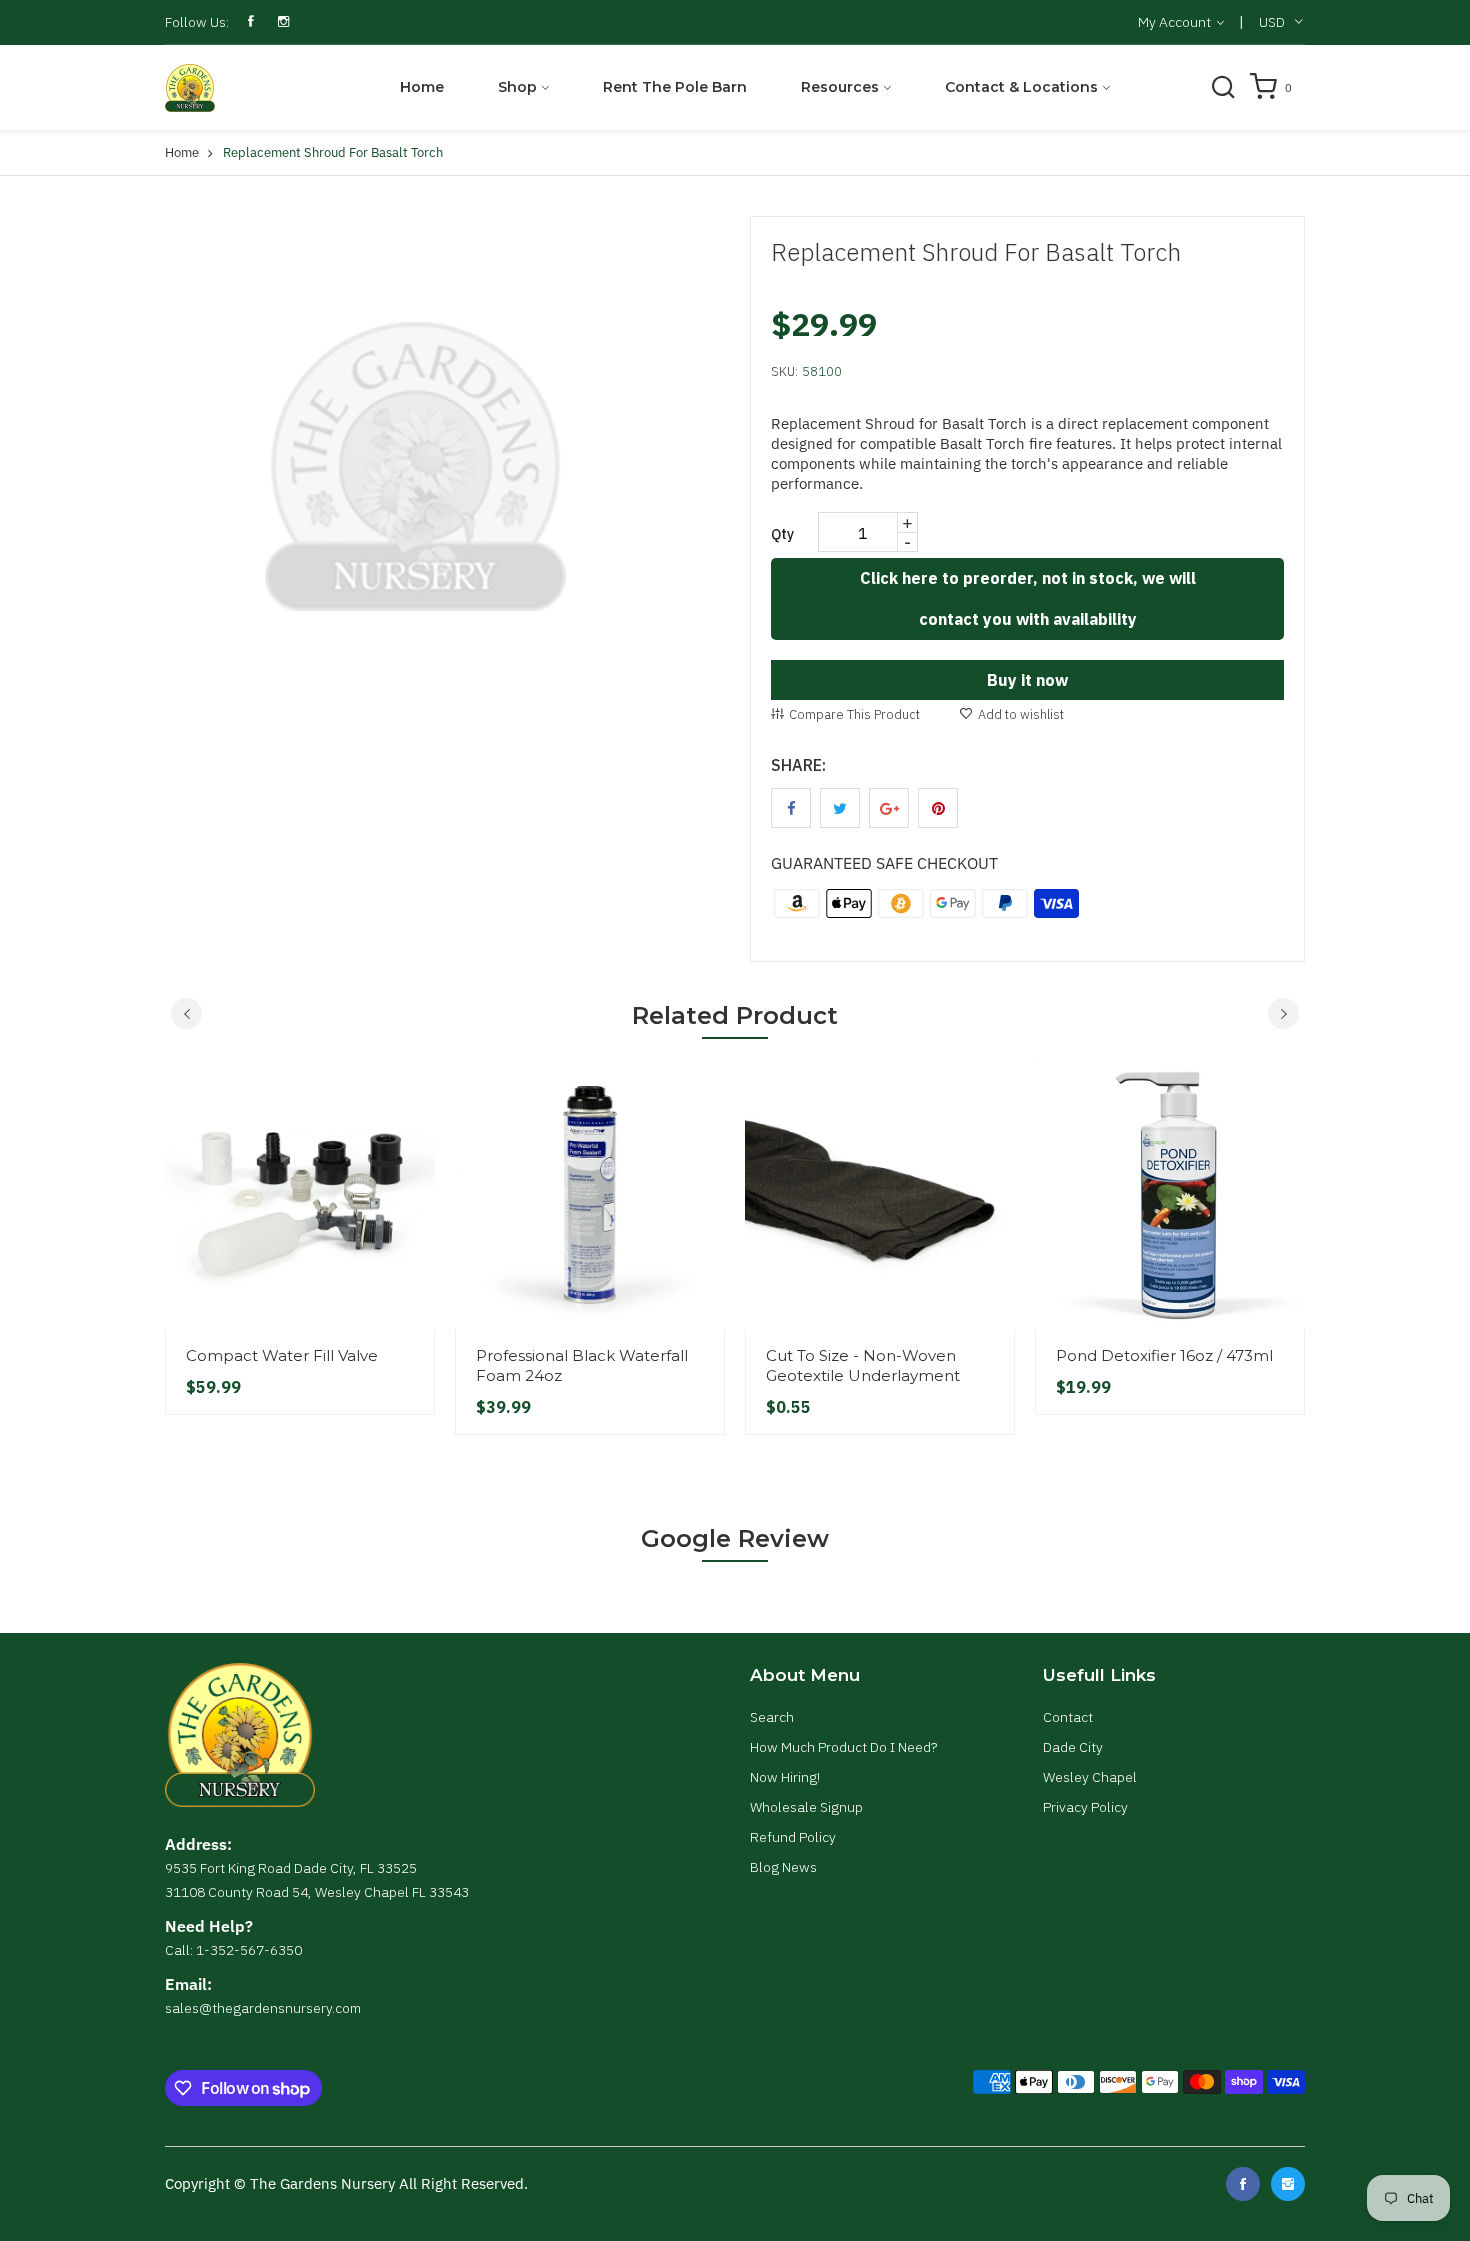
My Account (1176, 22)
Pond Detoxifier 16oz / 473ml (1164, 1355)
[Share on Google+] (889, 808)
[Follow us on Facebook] (791, 808)
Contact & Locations (1021, 87)
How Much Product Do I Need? (843, 1747)
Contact (1068, 1717)
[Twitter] (1288, 2184)
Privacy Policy (1085, 1807)
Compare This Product (854, 714)
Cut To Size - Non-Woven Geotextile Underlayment (863, 1365)
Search (772, 1717)
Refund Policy (793, 1837)
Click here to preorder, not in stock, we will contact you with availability (1028, 598)
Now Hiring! (785, 1777)
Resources (840, 87)
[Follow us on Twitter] (840, 808)
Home (422, 87)
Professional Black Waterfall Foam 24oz (582, 1365)
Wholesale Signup (806, 1807)
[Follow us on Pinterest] (938, 808)
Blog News (783, 1867)
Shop (517, 87)
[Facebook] (1243, 2184)
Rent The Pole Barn (675, 87)
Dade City (1073, 1747)
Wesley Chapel (1090, 1777)
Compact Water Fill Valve (282, 1355)
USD (1272, 22)
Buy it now (1027, 680)
